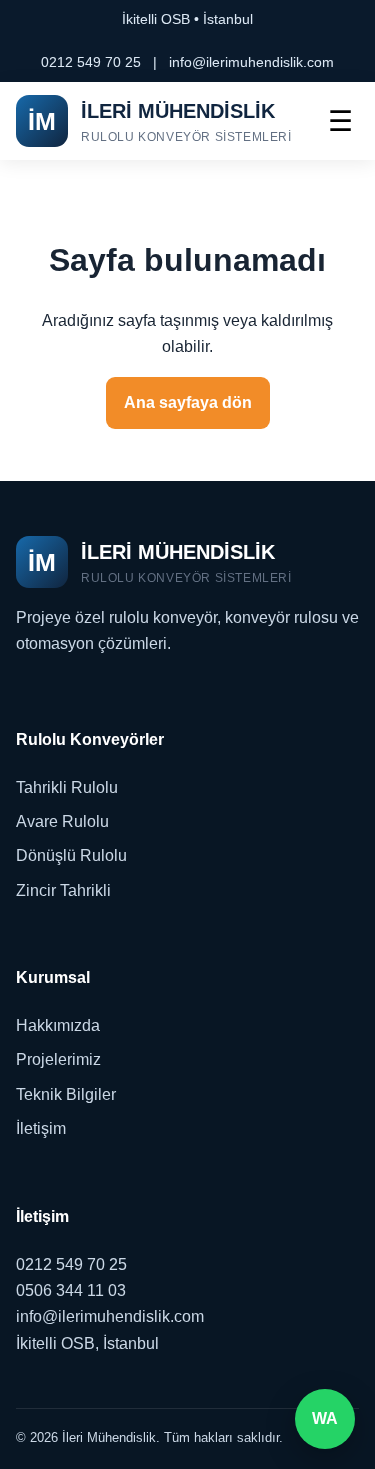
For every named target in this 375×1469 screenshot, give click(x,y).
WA (325, 1418)
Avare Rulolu (62, 821)
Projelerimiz (58, 1059)
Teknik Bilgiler (66, 1094)
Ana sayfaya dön (188, 402)
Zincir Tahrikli (63, 890)
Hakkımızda (58, 1025)
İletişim (41, 1128)
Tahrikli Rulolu (67, 787)
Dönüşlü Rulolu (71, 855)
